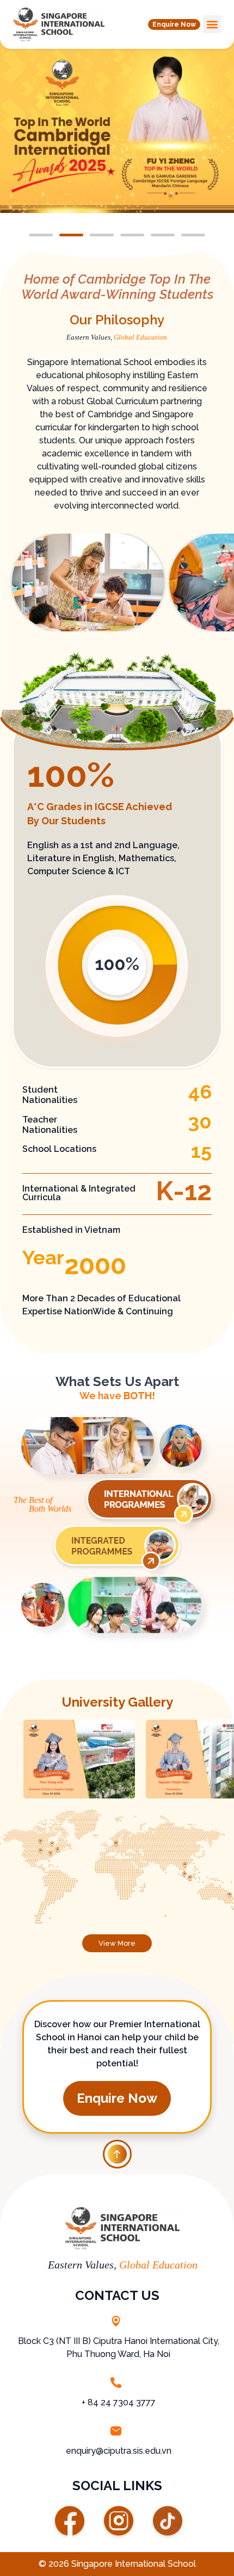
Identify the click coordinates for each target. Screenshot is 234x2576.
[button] (174, 24)
